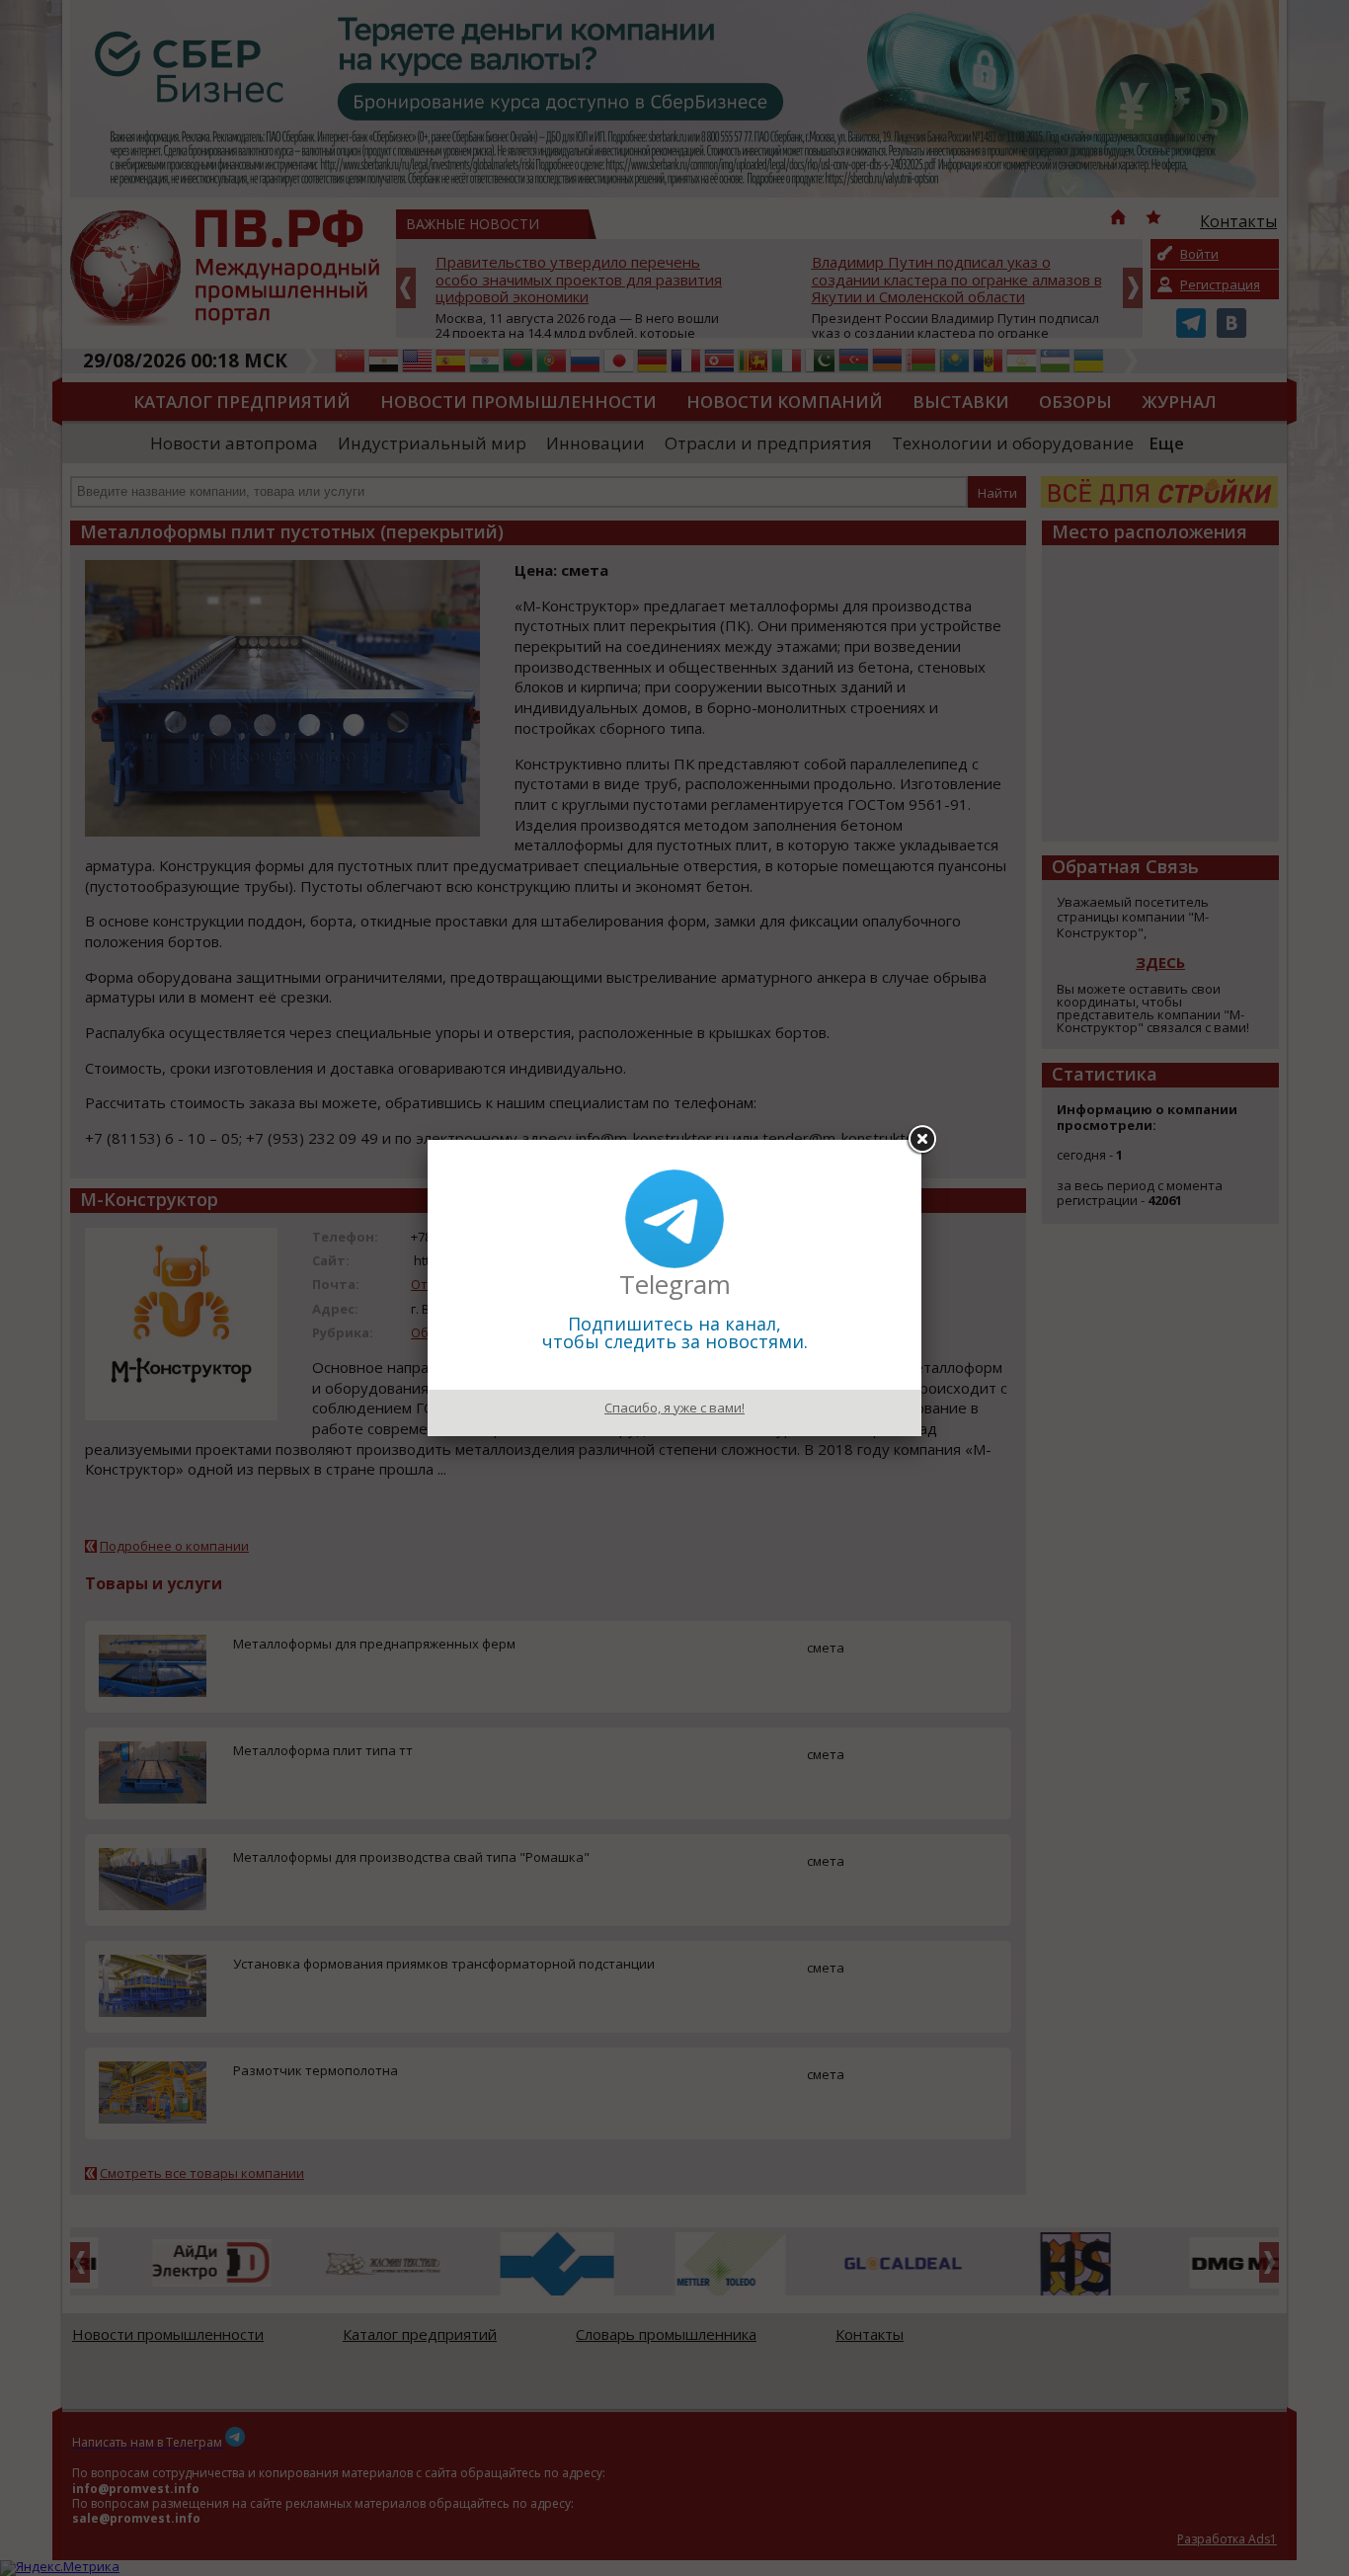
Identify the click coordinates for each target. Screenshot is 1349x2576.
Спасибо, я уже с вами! (674, 1408)
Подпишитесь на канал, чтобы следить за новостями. (675, 1332)
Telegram (675, 1284)
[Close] (921, 1140)
